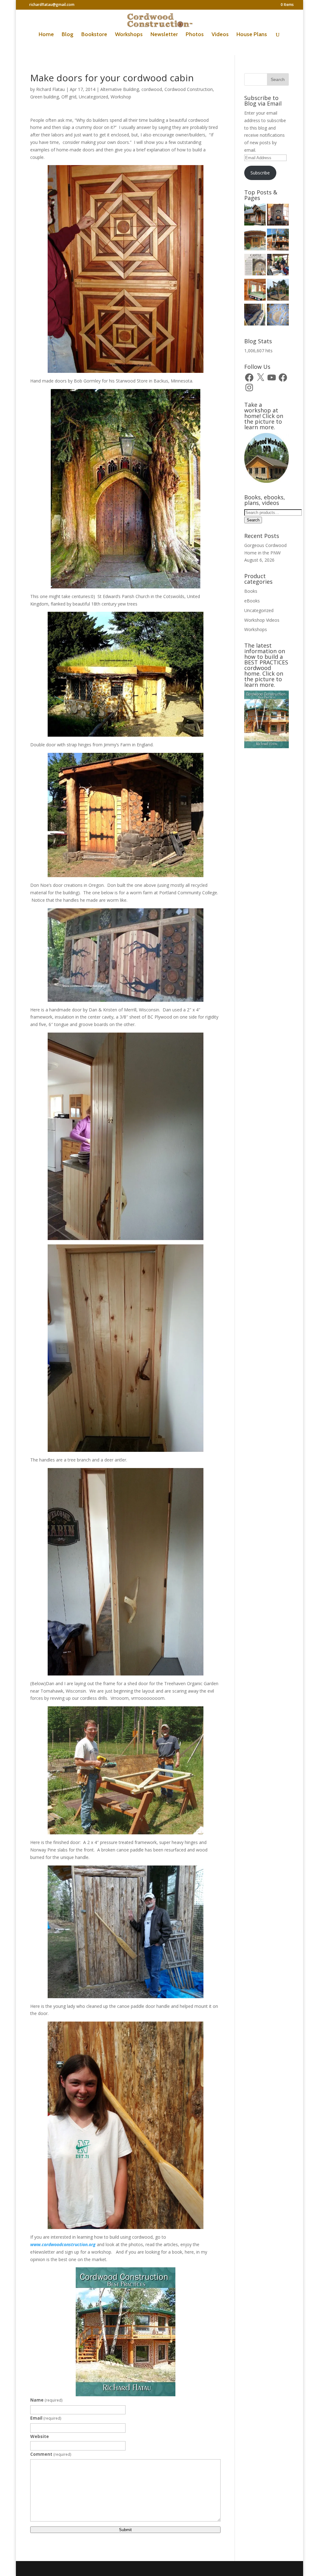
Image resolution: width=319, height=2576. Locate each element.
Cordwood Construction (189, 89)
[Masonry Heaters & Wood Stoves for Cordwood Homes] (278, 216)
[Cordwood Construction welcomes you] (255, 216)
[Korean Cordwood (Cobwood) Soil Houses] (255, 240)
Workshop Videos (262, 620)
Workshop (121, 97)
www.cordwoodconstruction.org (63, 2244)
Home (46, 35)
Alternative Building (120, 89)
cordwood (152, 89)
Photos (195, 35)
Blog (68, 35)
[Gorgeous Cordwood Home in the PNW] (255, 291)
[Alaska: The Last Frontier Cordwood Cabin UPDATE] (278, 266)
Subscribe (260, 173)
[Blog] (278, 240)
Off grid (69, 97)
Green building (45, 97)
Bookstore (94, 35)
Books (251, 591)
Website (40, 2436)
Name (46, 2400)
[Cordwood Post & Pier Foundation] (278, 291)
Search (253, 520)
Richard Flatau (50, 89)
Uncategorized (93, 97)
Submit (125, 2530)
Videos (220, 35)
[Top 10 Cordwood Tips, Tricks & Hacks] (255, 316)
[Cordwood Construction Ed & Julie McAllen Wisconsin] (255, 266)
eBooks (252, 601)
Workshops (129, 35)
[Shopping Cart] (278, 316)
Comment (51, 2454)
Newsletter (164, 35)
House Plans (252, 35)
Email (46, 2418)
